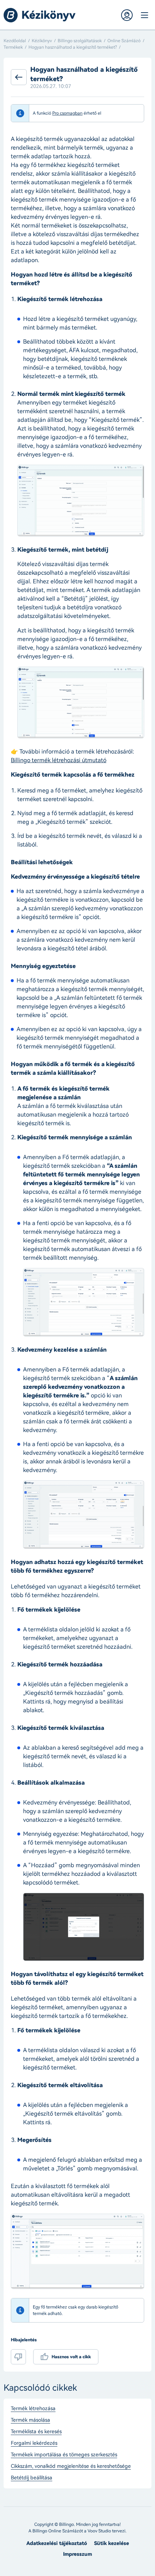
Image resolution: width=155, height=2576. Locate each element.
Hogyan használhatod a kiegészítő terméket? (73, 47)
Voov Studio (99, 2531)
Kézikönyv (42, 41)
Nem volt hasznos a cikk (18, 2357)
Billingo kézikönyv (40, 15)
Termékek (13, 47)
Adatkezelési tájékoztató (57, 2543)
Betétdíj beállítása (32, 2478)
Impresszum (77, 2554)
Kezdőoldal (15, 41)
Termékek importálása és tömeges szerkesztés (64, 2455)
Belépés (127, 15)
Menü (144, 15)
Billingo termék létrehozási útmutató (59, 760)
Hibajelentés (24, 2340)
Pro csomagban (67, 113)
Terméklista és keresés (36, 2432)
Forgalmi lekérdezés (34, 2443)
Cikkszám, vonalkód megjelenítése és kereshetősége (71, 2466)
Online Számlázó (124, 41)
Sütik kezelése (112, 2543)
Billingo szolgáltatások (80, 41)
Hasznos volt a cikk (71, 2357)
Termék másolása (30, 2420)
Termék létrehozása (33, 2409)
